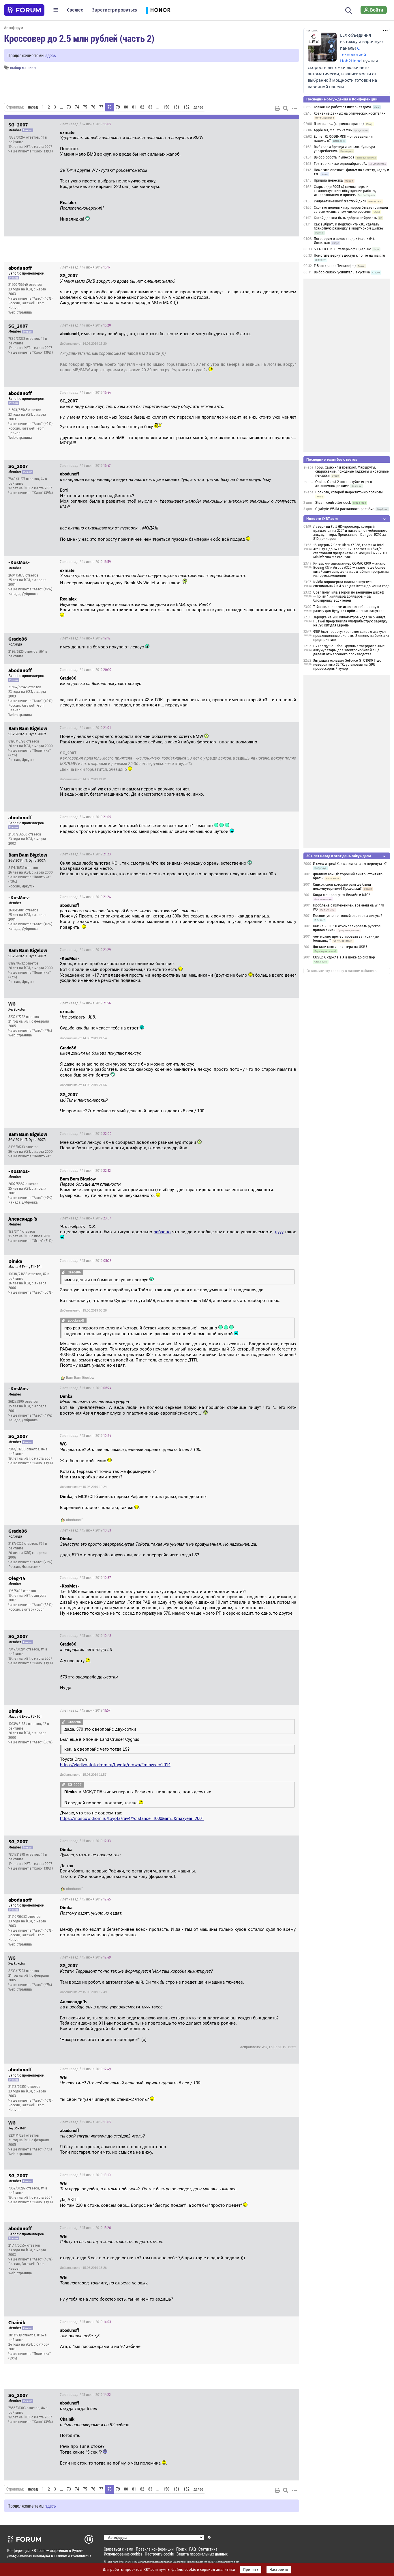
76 (93, 107)
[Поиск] (349, 10)
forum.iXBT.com (213, 2562)
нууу (279, 1232)
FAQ (193, 2549)
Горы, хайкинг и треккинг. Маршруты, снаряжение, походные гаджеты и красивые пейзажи (352, 471)
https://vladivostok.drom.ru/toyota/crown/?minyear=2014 (115, 1765)
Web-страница (20, 312)
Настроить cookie (159, 2554)
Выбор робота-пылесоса (334, 157)
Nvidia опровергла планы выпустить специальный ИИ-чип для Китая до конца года (351, 584)
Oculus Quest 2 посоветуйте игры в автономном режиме (344, 484)
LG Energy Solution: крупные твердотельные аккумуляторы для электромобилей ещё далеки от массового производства (349, 650)
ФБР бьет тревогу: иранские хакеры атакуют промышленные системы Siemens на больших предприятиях (351, 636)
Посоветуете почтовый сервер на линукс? (348, 916)
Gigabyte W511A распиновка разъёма (345, 509)
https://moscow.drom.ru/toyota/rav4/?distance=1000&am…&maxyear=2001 (132, 1818)
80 (126, 107)
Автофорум (14, 28)
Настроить (279, 2570)
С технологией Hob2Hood (353, 55)
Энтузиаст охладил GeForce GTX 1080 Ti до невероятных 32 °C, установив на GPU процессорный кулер (347, 665)
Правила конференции (155, 2549)
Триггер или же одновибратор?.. (340, 164)
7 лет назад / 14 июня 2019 (86, 124)
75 (85, 107)
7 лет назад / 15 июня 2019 (86, 1261)
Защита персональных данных (202, 2554)
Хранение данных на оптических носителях (350, 113)
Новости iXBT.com (322, 519)
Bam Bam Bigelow (80, 1378)
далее (198, 107)
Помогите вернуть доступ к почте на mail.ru (349, 255)
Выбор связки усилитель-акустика (342, 272)
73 (69, 107)
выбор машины (23, 67)
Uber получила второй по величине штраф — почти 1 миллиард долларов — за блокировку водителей (349, 596)
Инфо (290, 124)
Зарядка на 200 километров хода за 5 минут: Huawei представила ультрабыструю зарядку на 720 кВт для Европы (350, 621)
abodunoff (74, 1520)
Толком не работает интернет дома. (343, 107)
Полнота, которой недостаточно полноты (349, 492)
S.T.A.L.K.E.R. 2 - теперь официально (343, 249)
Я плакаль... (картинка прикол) (339, 124)
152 (186, 107)
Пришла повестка (328, 180)
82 (142, 107)
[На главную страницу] (24, 10)
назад (33, 107)
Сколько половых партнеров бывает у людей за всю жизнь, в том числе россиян (351, 210)
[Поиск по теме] (286, 108)
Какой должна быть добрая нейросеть (345, 218)
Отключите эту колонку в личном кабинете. (342, 971)
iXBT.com (112, 2562)
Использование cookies (123, 2554)
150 (166, 107)
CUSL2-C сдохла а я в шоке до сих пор (344, 957)
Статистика (208, 2549)
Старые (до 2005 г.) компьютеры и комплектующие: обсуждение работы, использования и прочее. (345, 191)
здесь (51, 55)
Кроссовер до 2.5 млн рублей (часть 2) (79, 38)
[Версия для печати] (277, 108)
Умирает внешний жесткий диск (340, 201)
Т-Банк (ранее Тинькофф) (335, 266)
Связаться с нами (119, 2549)
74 (77, 107)
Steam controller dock (333, 503)
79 (118, 107)
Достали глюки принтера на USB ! (340, 947)
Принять (251, 2570)
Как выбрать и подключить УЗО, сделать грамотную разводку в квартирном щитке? (349, 226)
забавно (162, 1232)
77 (101, 107)
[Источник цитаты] (206, 138)
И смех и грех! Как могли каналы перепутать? (350, 864)
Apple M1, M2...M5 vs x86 (333, 130)
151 (176, 107)
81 (134, 107)
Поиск (181, 2549)
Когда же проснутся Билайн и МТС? (342, 895)
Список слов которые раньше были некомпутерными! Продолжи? (342, 887)
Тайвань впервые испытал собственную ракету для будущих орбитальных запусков (349, 609)
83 (150, 107)
